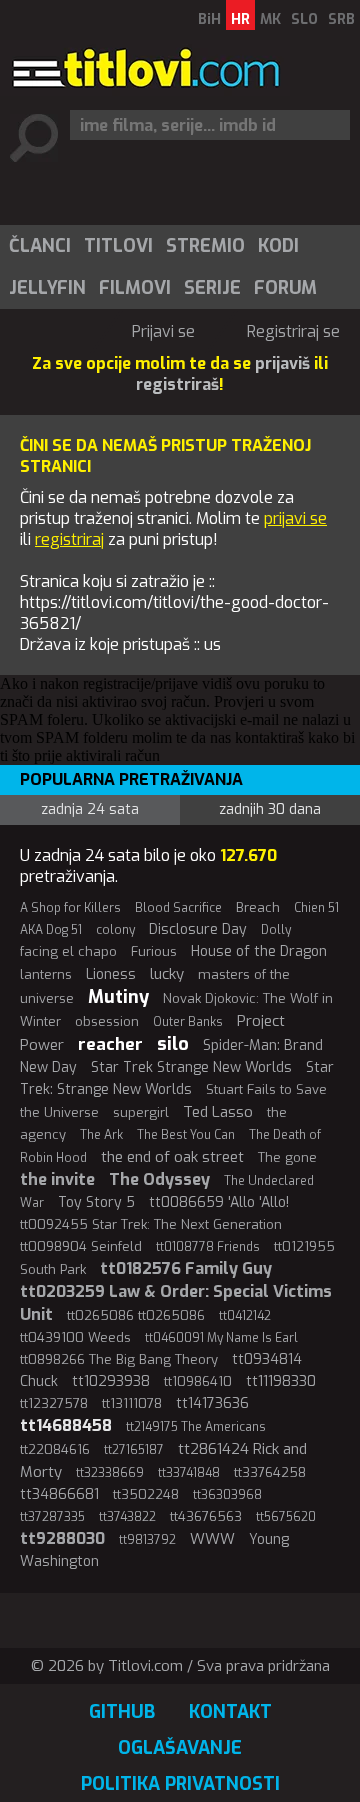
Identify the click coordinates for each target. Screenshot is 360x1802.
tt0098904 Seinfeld (81, 1246)
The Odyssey (159, 1179)
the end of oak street (172, 1157)
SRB (341, 19)
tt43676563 (206, 1516)
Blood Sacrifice (178, 908)
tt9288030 (62, 1538)
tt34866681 (59, 1494)
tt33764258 (270, 1472)
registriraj (69, 539)
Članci (40, 246)
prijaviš (282, 363)
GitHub (122, 1712)
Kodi (278, 246)
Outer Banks (188, 1022)
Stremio (205, 246)
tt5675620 (286, 1517)
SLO (304, 19)
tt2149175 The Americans (196, 1427)
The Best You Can (186, 1135)
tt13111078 (132, 1403)
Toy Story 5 (96, 1202)
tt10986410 (198, 1381)
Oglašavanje (180, 1748)
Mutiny (118, 997)
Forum (285, 288)
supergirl (141, 1112)
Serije (212, 288)
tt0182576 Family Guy (186, 1268)
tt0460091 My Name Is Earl (221, 1338)
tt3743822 (127, 1517)
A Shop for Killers (70, 908)
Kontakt (230, 1712)
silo (173, 1044)
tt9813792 (147, 1540)
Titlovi (118, 246)
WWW (212, 1539)
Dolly (276, 930)
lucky (167, 974)
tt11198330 (281, 1381)
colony (115, 930)
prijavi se (295, 518)
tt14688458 (66, 1425)
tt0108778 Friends (208, 1247)
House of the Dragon (259, 951)
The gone (287, 1157)
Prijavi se (163, 331)
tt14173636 (212, 1403)
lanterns (46, 974)
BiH (209, 19)
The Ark (101, 1135)
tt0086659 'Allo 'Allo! (219, 1202)
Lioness (111, 974)
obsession (107, 1021)
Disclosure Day (198, 929)
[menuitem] (39, 246)
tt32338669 (110, 1473)
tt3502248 (146, 1494)
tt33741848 (189, 1473)
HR (240, 19)
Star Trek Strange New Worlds (191, 1067)
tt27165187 (134, 1450)
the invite (57, 1179)
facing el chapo (68, 951)
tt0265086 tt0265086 (136, 1315)
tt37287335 (52, 1517)
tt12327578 (54, 1403)
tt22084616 (55, 1449)
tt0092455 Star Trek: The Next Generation (151, 1224)
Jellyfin (47, 288)
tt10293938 (111, 1381)
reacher (110, 1044)
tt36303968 (227, 1495)
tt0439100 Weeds (75, 1337)
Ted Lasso (218, 1112)
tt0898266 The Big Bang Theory (119, 1359)
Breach (258, 907)
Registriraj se (293, 331)
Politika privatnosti (180, 1784)
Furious (154, 951)
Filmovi (135, 288)
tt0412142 (245, 1316)
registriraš (177, 384)
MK (270, 19)
